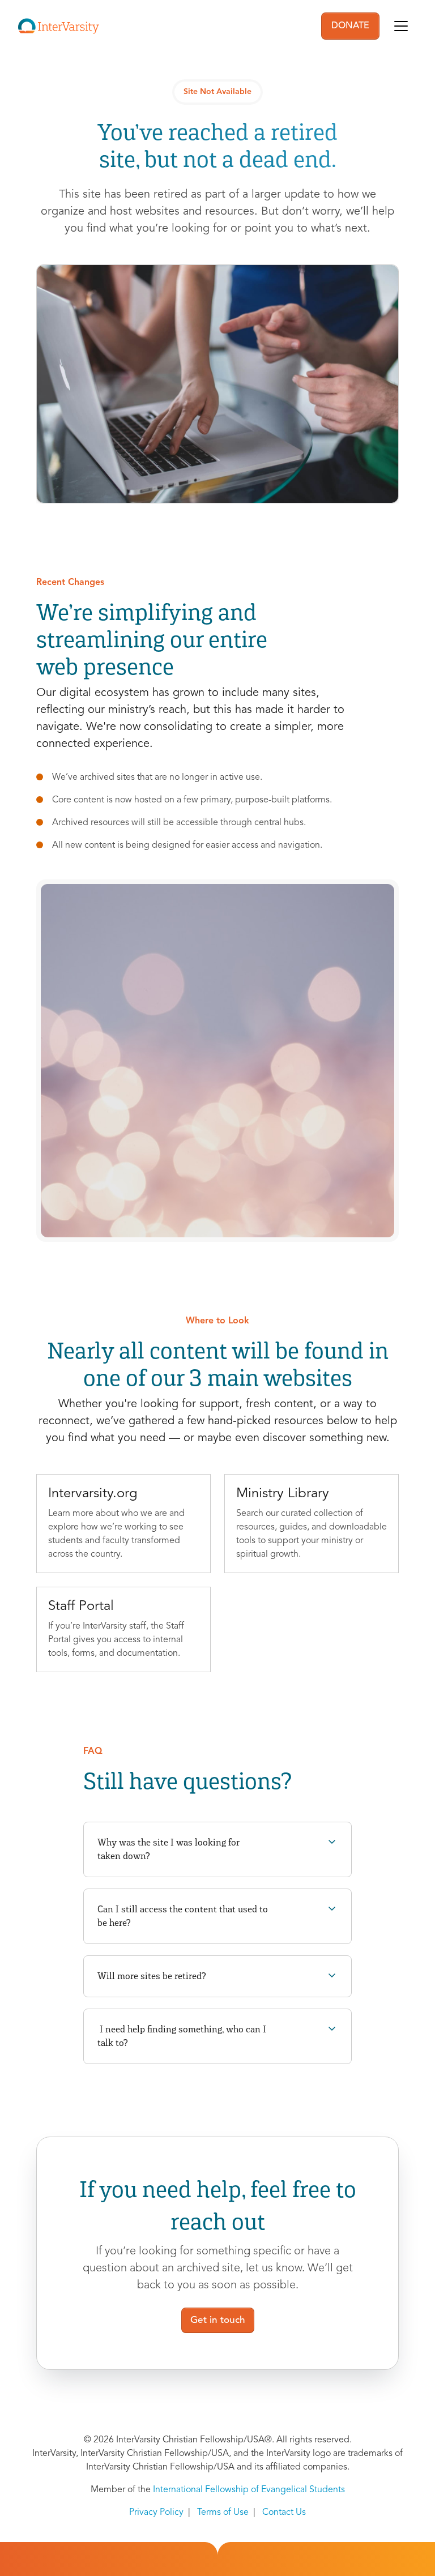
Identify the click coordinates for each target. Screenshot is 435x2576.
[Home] (59, 26)
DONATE (350, 26)
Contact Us (284, 2513)
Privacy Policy (156, 2513)
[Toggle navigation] (401, 26)
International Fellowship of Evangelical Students (249, 2490)
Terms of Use (223, 2513)
